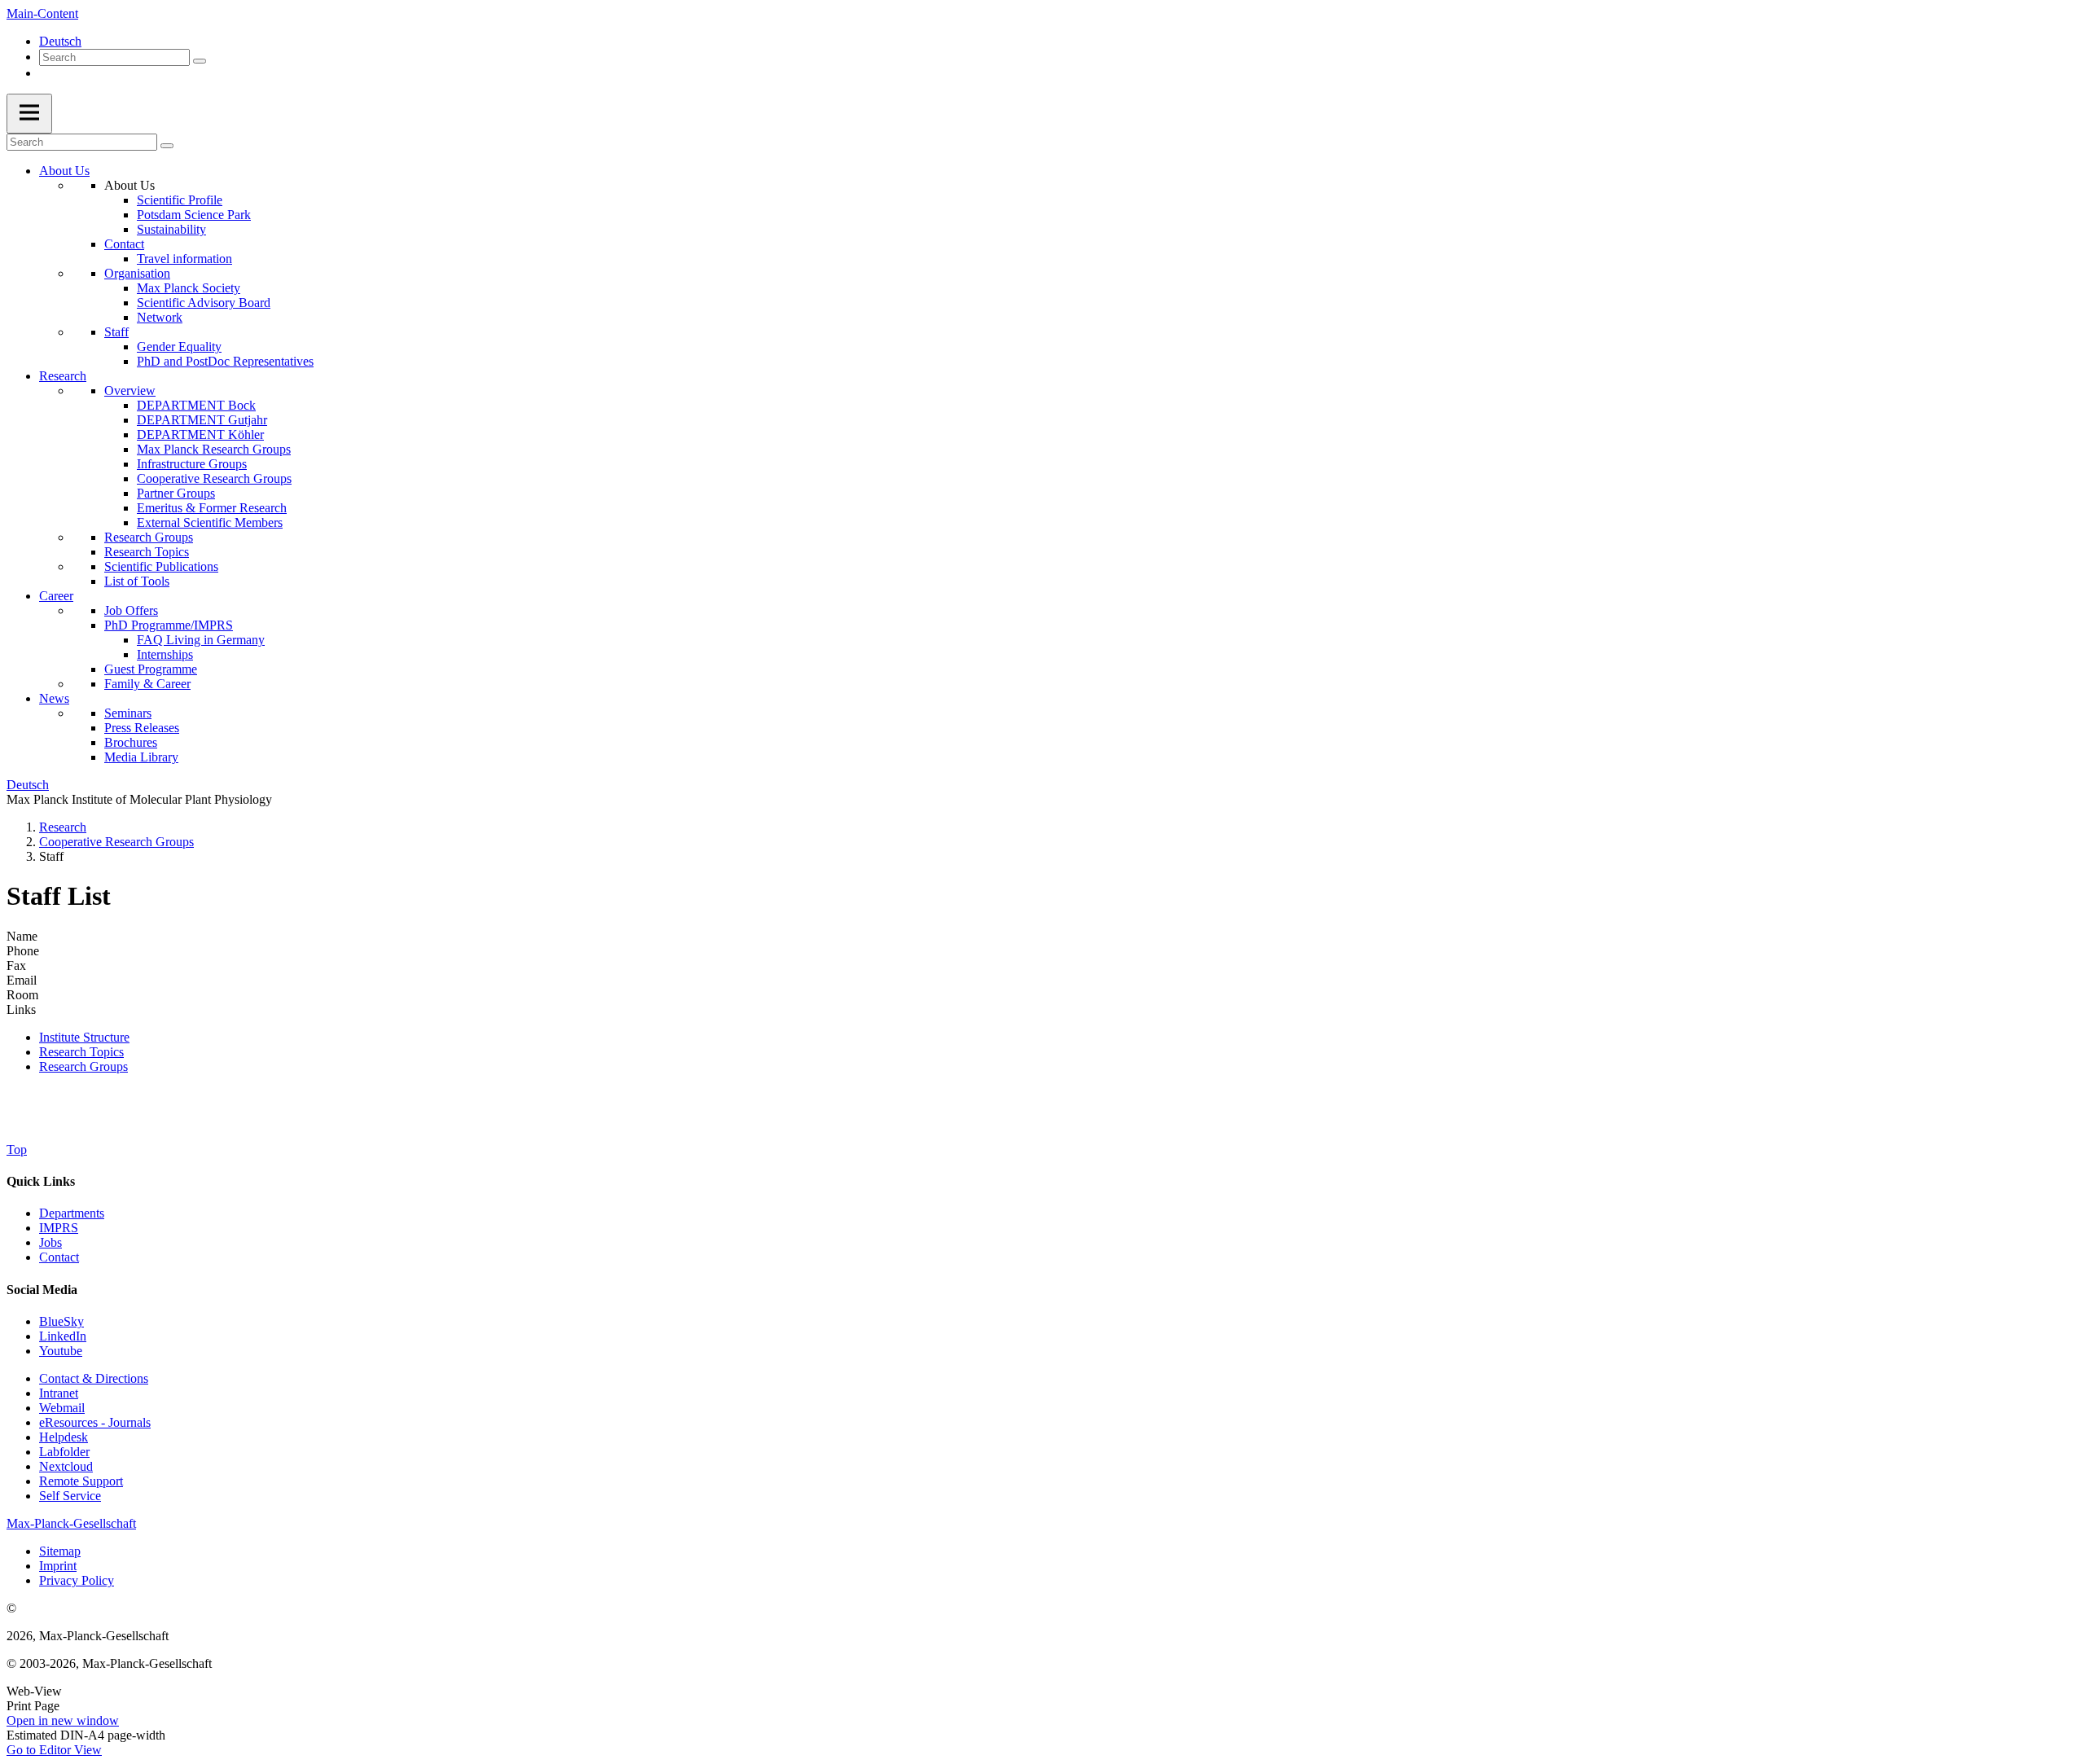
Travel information (184, 259)
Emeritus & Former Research (212, 508)
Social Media (42, 1290)
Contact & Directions (94, 1378)
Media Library (141, 757)
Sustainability (171, 229)
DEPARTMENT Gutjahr (202, 420)
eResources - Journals (95, 1422)
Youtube (61, 1351)
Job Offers (131, 610)
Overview (130, 391)
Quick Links (41, 1181)
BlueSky (61, 1321)
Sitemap (60, 1551)
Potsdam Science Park (194, 215)
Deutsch (60, 41)
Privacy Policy (77, 1580)
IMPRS (59, 1228)
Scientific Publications (161, 566)
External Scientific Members (210, 522)
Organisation (137, 273)
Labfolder (64, 1452)
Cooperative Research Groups (214, 478)
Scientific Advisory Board (204, 303)
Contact (124, 244)
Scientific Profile (180, 200)
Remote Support (81, 1481)
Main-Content (42, 13)
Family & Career (147, 684)
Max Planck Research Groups (214, 449)
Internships (165, 654)
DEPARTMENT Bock (196, 405)
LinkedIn (63, 1336)
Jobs (50, 1242)
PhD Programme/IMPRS (169, 625)
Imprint (58, 1566)
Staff (116, 332)
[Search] (200, 61)
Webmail (62, 1408)
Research (63, 376)
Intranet (59, 1393)
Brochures (131, 742)
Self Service (70, 1496)
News (54, 698)
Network (160, 317)
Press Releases (142, 728)
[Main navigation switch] (29, 114)
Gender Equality (179, 347)
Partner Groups (176, 493)
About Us (64, 171)
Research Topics (147, 552)
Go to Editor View (54, 1750)
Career (56, 596)
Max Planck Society (189, 288)
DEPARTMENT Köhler (200, 434)
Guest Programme (151, 669)
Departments (72, 1213)
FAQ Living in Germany (201, 640)
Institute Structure (84, 1037)
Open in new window (63, 1720)
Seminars (128, 713)
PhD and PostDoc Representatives (225, 361)
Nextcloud (66, 1466)
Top (17, 1150)
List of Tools (137, 581)
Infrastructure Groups (192, 464)
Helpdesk (64, 1437)
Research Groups (149, 537)
